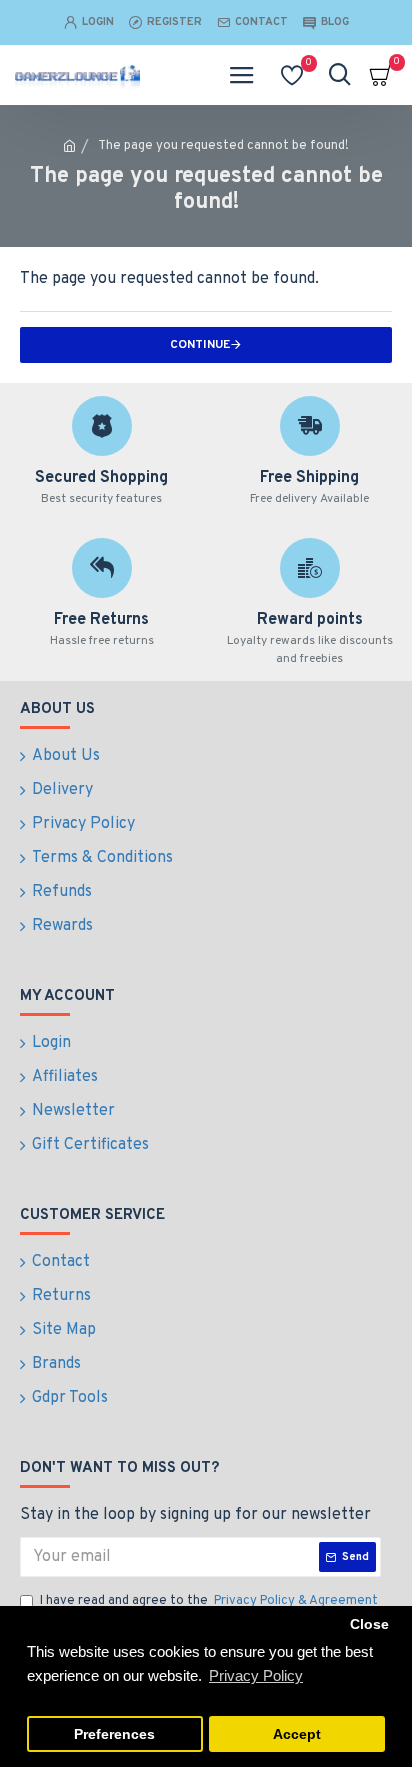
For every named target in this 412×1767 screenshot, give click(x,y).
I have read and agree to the (209, 1601)
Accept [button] (297, 1734)
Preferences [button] (114, 1734)
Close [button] (369, 1624)
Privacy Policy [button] (256, 1675)
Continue (200, 345)
